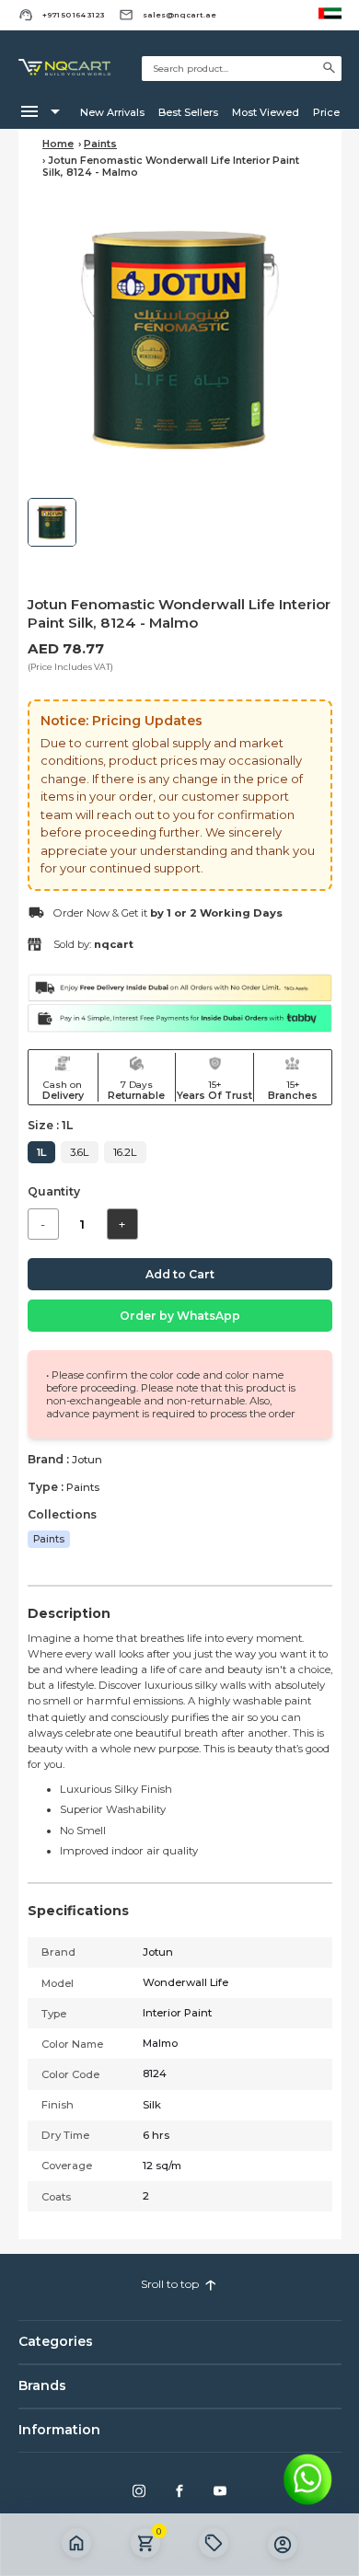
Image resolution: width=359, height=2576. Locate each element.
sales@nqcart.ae (179, 15)
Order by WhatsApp (180, 1316)
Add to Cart (180, 1274)
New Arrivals (112, 112)
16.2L (125, 1152)
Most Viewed (266, 112)
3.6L (80, 1152)
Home (58, 144)
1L (41, 1152)
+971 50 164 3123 (74, 15)
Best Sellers (188, 112)
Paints (100, 144)
